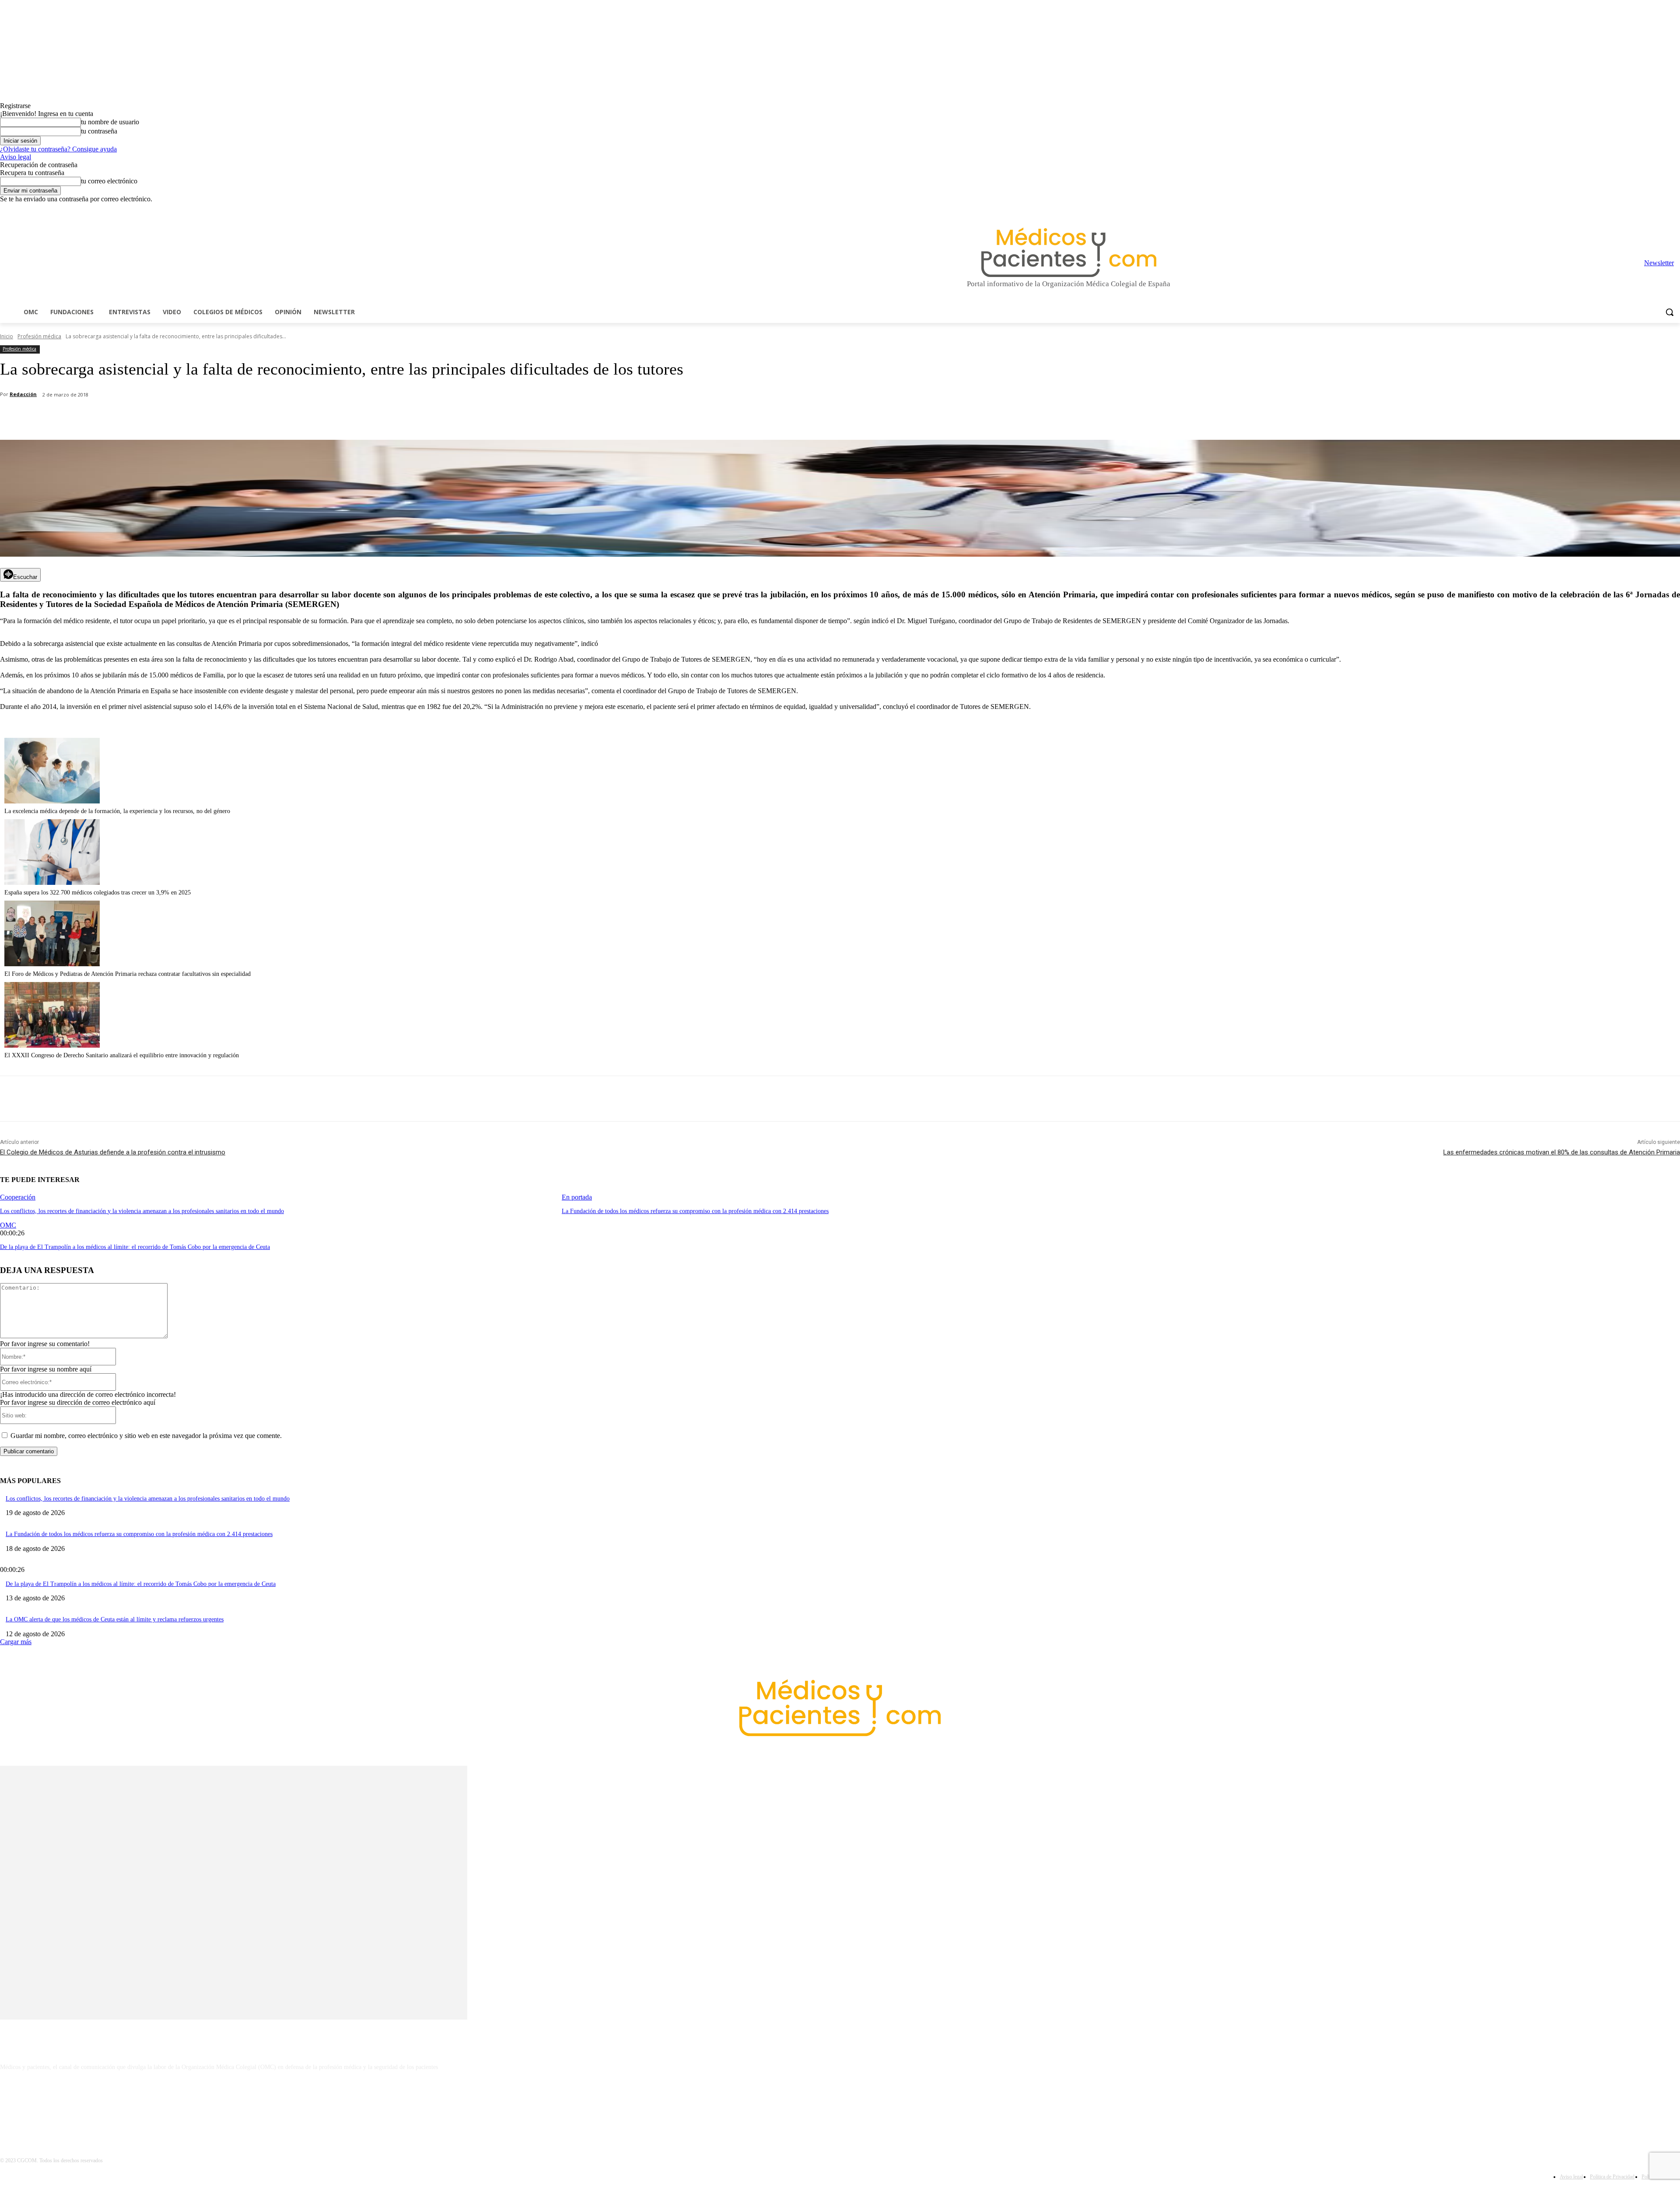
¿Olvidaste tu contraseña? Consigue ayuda (58, 149)
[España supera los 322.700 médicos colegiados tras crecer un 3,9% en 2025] (52, 882)
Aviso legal (16, 157)
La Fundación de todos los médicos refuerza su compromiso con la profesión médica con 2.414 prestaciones (695, 1211)
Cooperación (18, 1197)
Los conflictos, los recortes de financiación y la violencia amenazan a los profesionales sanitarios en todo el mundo (142, 1211)
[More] (248, 417)
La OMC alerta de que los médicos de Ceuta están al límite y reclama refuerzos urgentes (115, 1619)
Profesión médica (39, 336)
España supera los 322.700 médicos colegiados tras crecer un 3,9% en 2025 (98, 893)
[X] (1663, 209)
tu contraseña (99, 131)
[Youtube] (1675, 209)
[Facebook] (1614, 209)
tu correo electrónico (109, 181)
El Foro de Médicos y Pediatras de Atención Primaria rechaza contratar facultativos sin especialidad (128, 974)
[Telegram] (1651, 209)
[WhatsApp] (154, 417)
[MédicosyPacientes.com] (1069, 252)
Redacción (23, 394)
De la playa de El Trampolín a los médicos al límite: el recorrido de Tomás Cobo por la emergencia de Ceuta (135, 1247)
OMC (8, 1225)
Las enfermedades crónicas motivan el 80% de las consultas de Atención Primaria (1562, 1152)
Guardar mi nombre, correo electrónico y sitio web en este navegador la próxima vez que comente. (146, 1436)
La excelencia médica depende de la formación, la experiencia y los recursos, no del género (117, 811)
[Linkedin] (1639, 209)
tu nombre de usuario (110, 122)
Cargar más (16, 1642)
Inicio (7, 336)
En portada (577, 1197)
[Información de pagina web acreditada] (840, 2105)
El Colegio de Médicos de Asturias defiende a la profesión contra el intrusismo (113, 1152)
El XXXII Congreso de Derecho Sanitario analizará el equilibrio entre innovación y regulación (122, 1055)
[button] (1669, 312)
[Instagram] (1626, 209)
